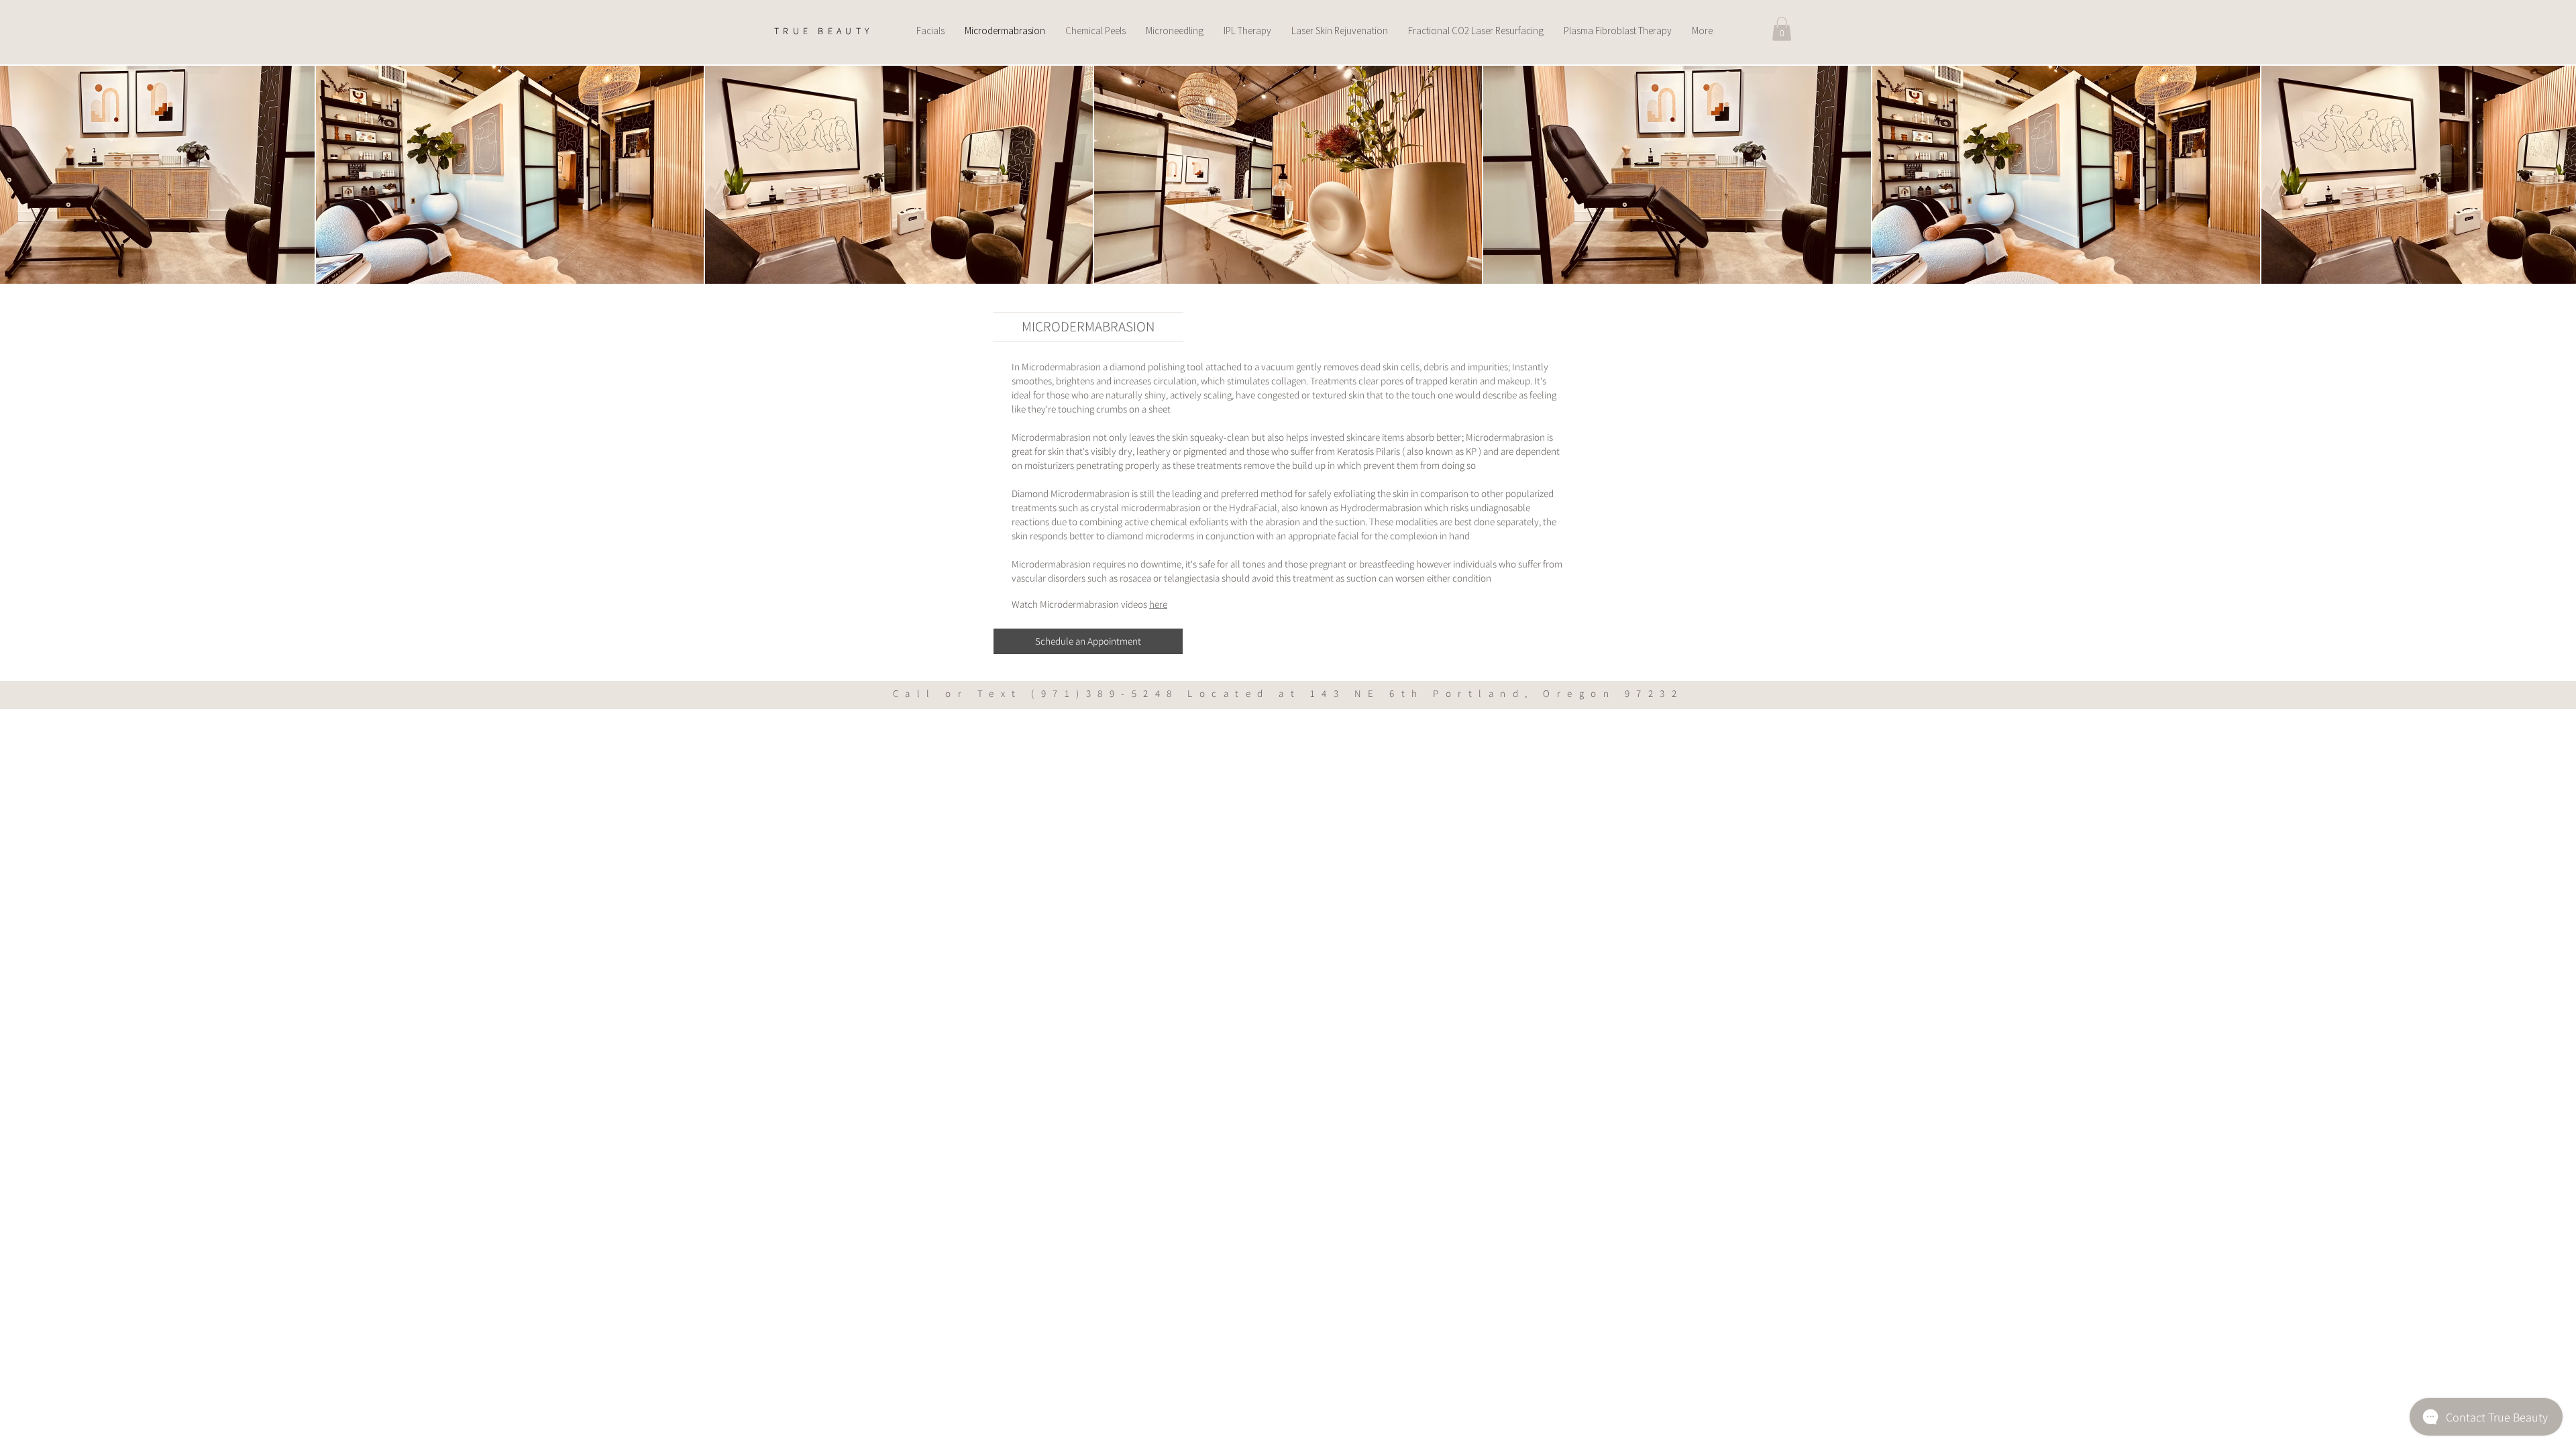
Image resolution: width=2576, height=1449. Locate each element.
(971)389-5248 (1105, 693)
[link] (1782, 29)
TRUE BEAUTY (823, 31)
